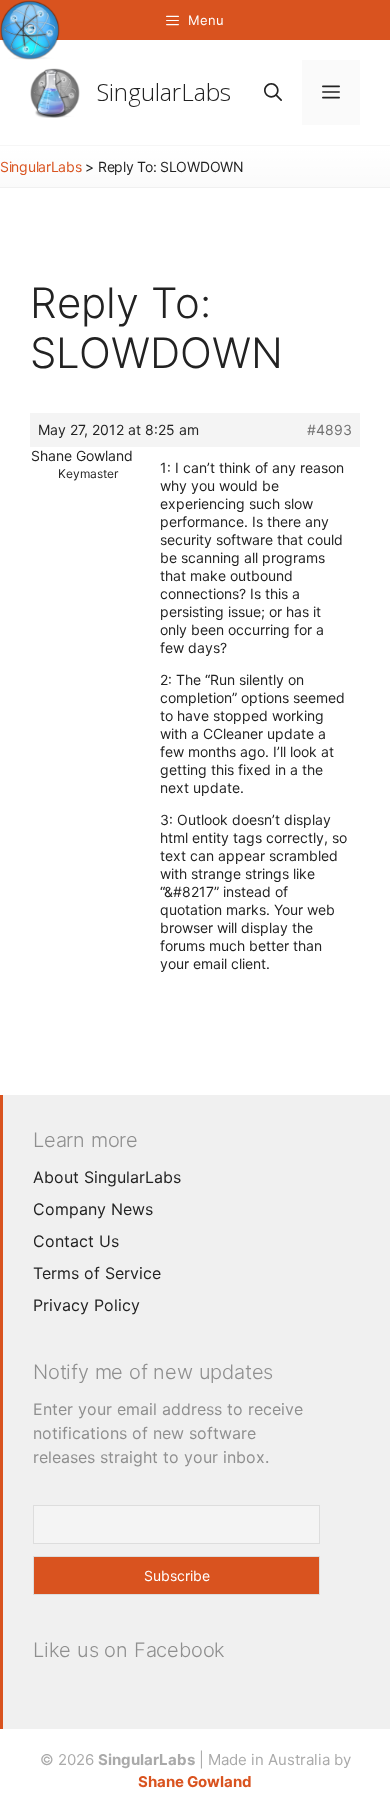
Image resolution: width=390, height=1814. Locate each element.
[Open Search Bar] (273, 92)
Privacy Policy (86, 1305)
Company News (93, 1209)
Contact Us (76, 1241)
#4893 (329, 429)
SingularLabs (164, 91)
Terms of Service (97, 1273)
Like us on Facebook (129, 1650)
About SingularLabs (107, 1177)
